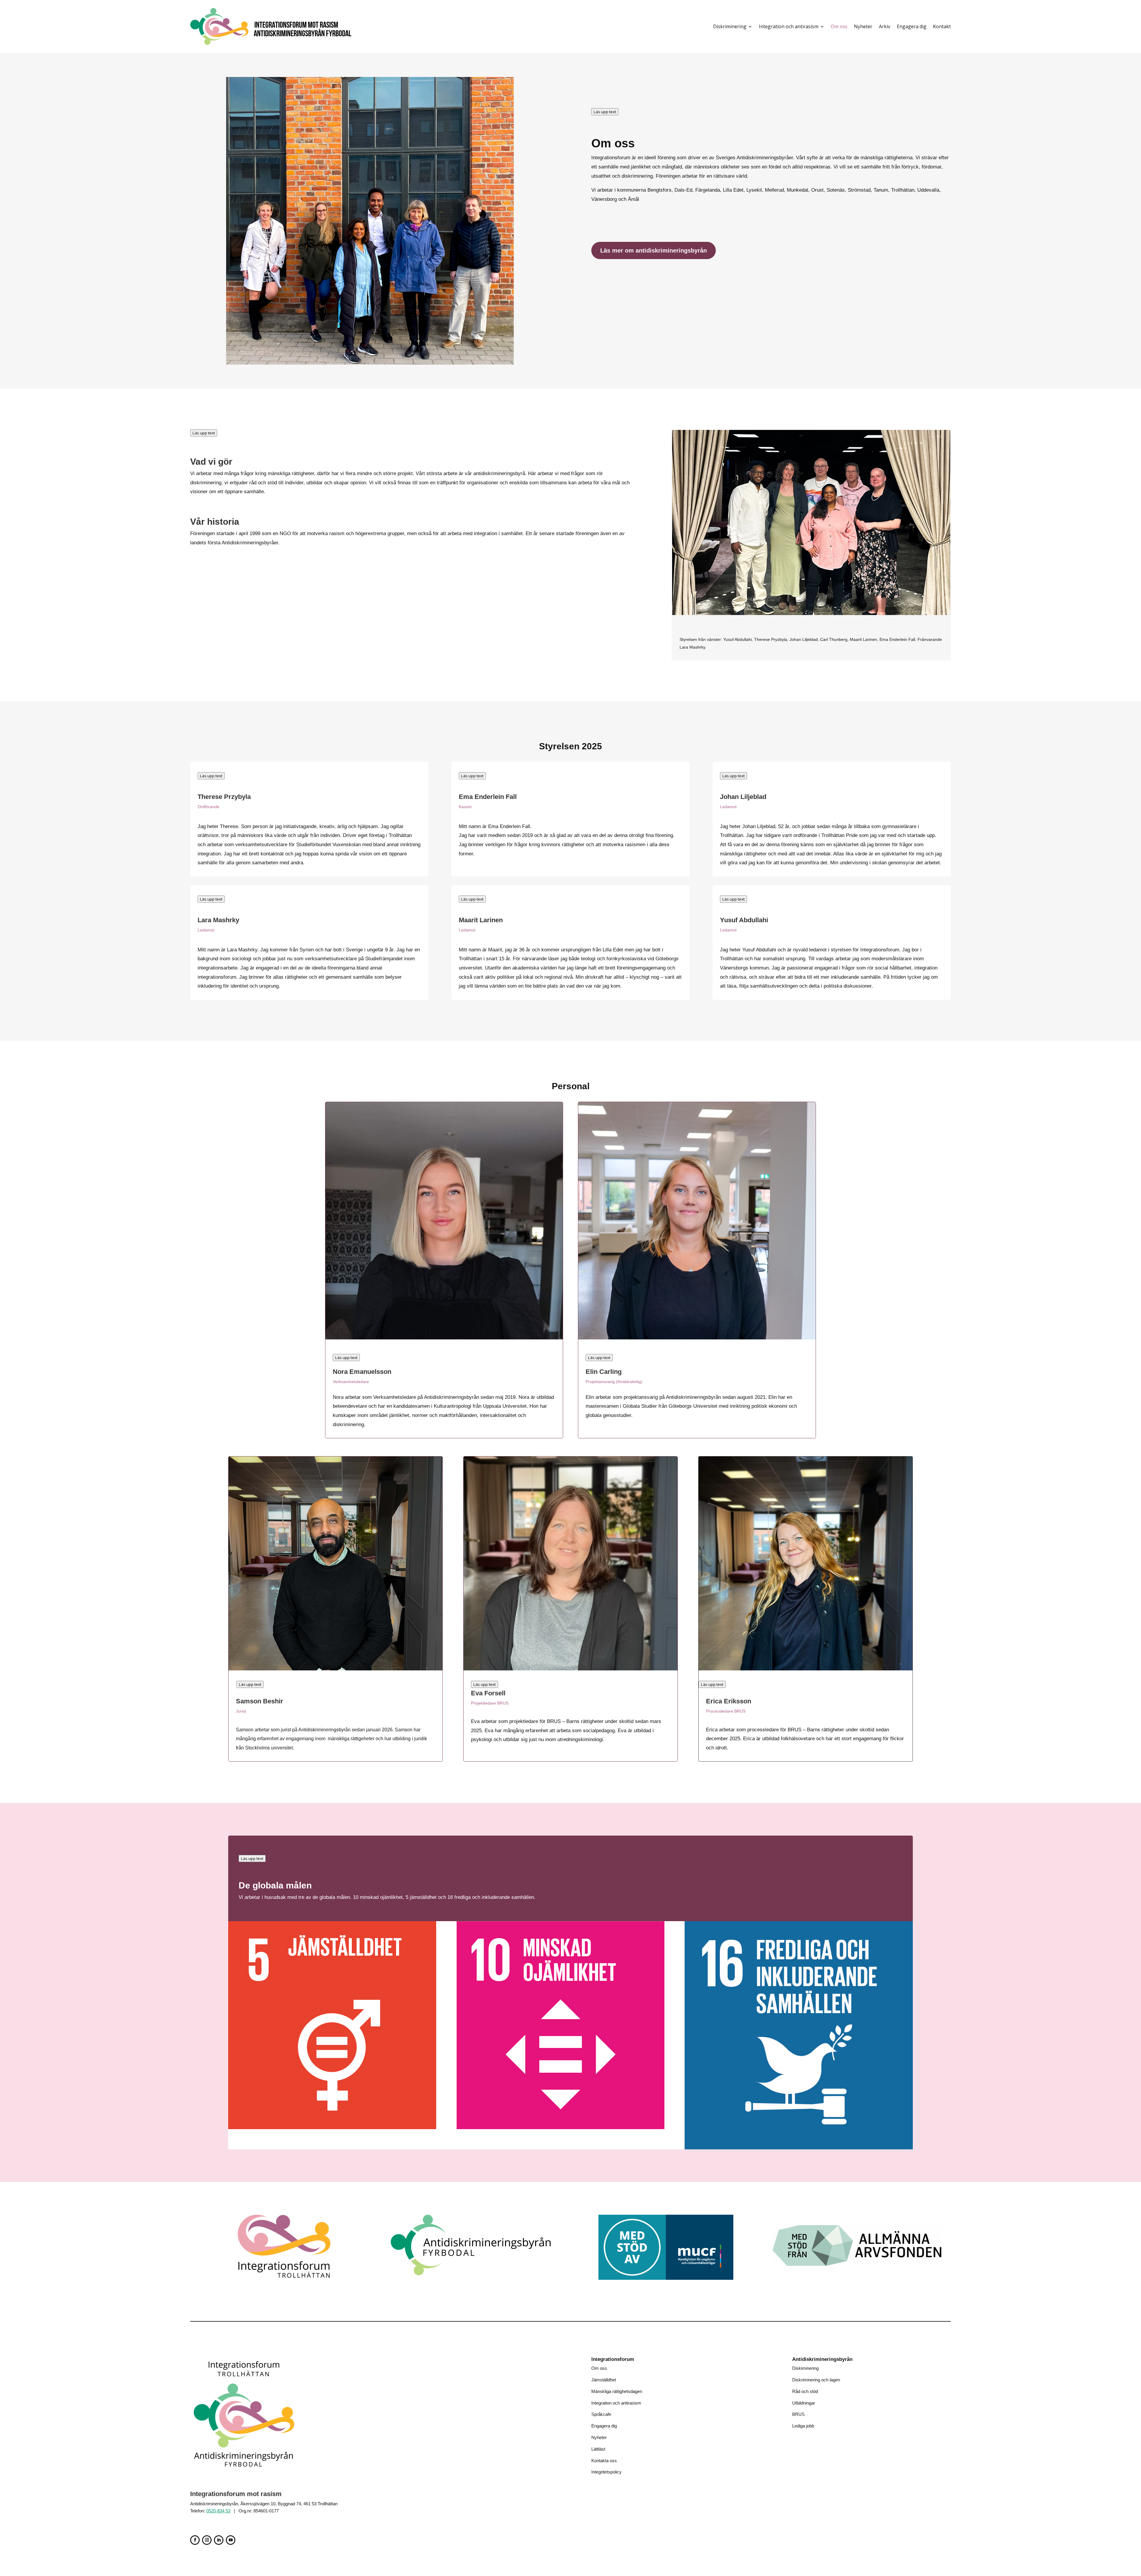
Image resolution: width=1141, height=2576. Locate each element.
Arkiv (885, 26)
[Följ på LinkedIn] (219, 2540)
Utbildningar (804, 2403)
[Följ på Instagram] (207, 2540)
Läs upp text (605, 112)
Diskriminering (730, 26)
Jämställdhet (604, 2380)
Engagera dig (912, 26)
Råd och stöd (805, 2391)
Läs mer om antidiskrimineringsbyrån (654, 250)
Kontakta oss (604, 2461)
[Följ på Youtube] (231, 2540)
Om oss (839, 26)
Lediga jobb (803, 2426)
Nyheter (863, 26)
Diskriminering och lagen (816, 2380)
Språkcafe (601, 2414)
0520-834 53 (218, 2511)
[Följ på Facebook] (195, 2540)
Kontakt (942, 26)
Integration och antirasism (789, 26)
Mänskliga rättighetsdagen (617, 2391)
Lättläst (598, 2449)
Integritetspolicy (606, 2472)
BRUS (798, 2414)
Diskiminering (805, 2368)
